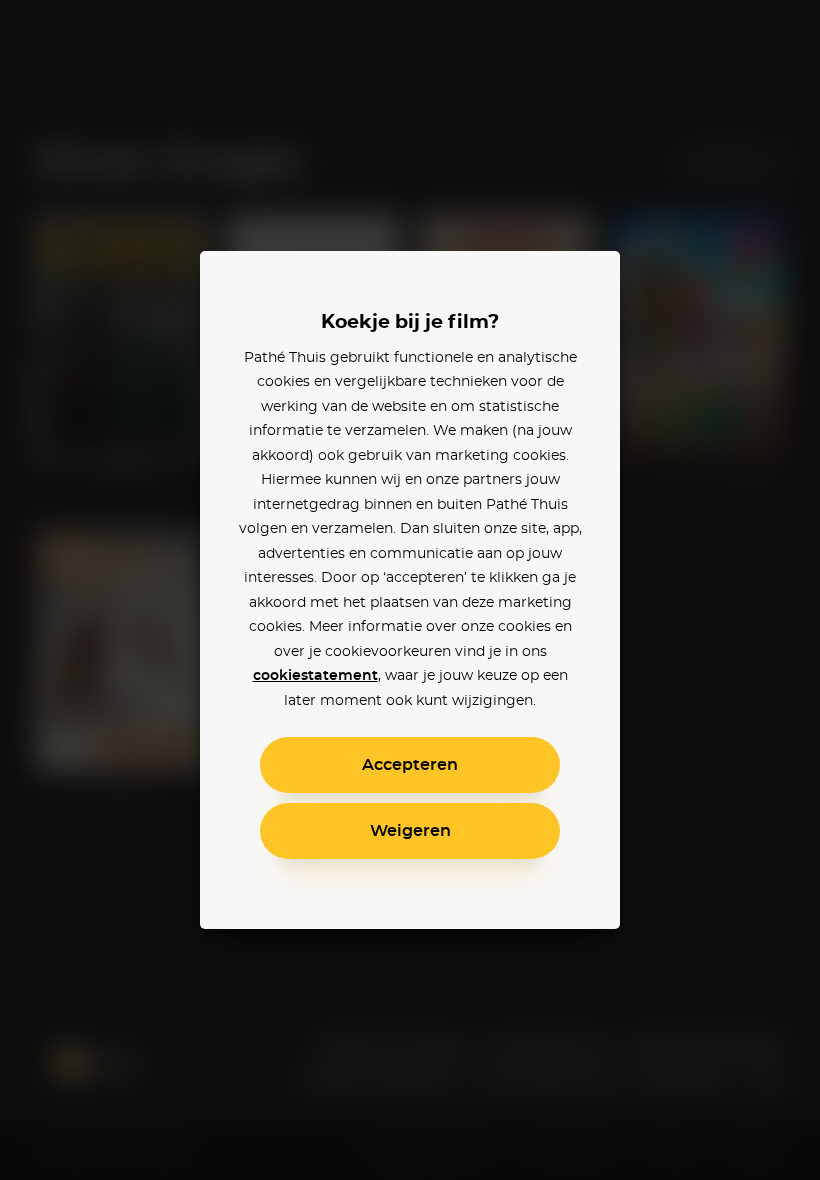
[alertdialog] (410, 590)
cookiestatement (315, 676)
